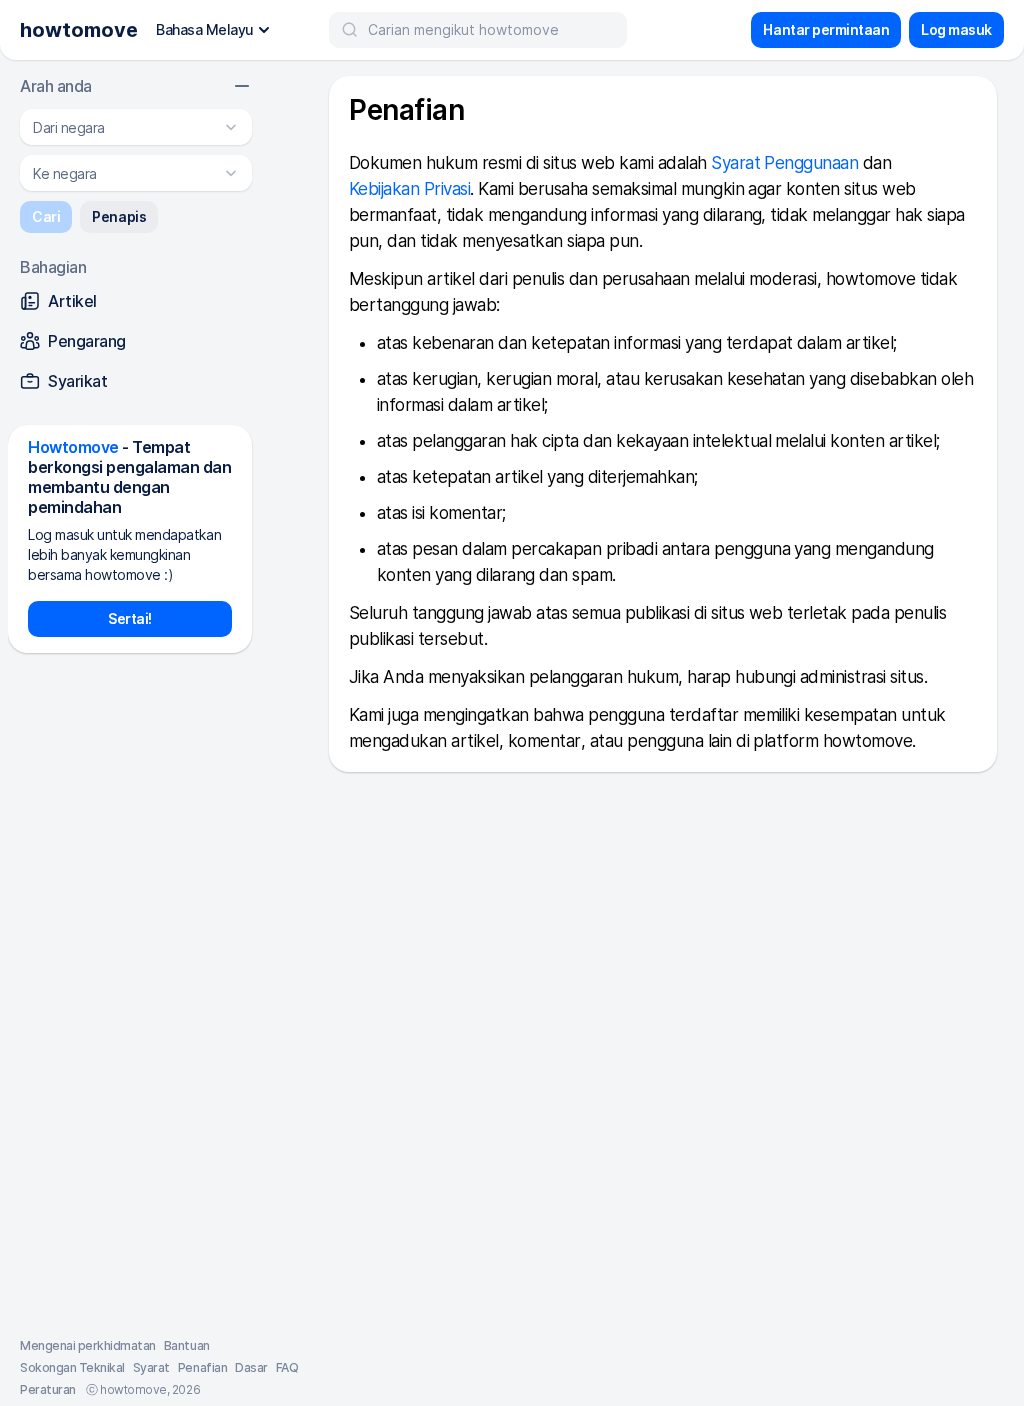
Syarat (151, 1367)
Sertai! (130, 618)
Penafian (202, 1367)
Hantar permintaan (826, 29)
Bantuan (187, 1345)
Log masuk (956, 29)
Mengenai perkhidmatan (88, 1345)
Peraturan (48, 1389)
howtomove (79, 30)
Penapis (119, 216)
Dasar (251, 1367)
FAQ (287, 1367)
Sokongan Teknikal (72, 1367)
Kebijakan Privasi (409, 189)
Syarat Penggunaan (784, 163)
